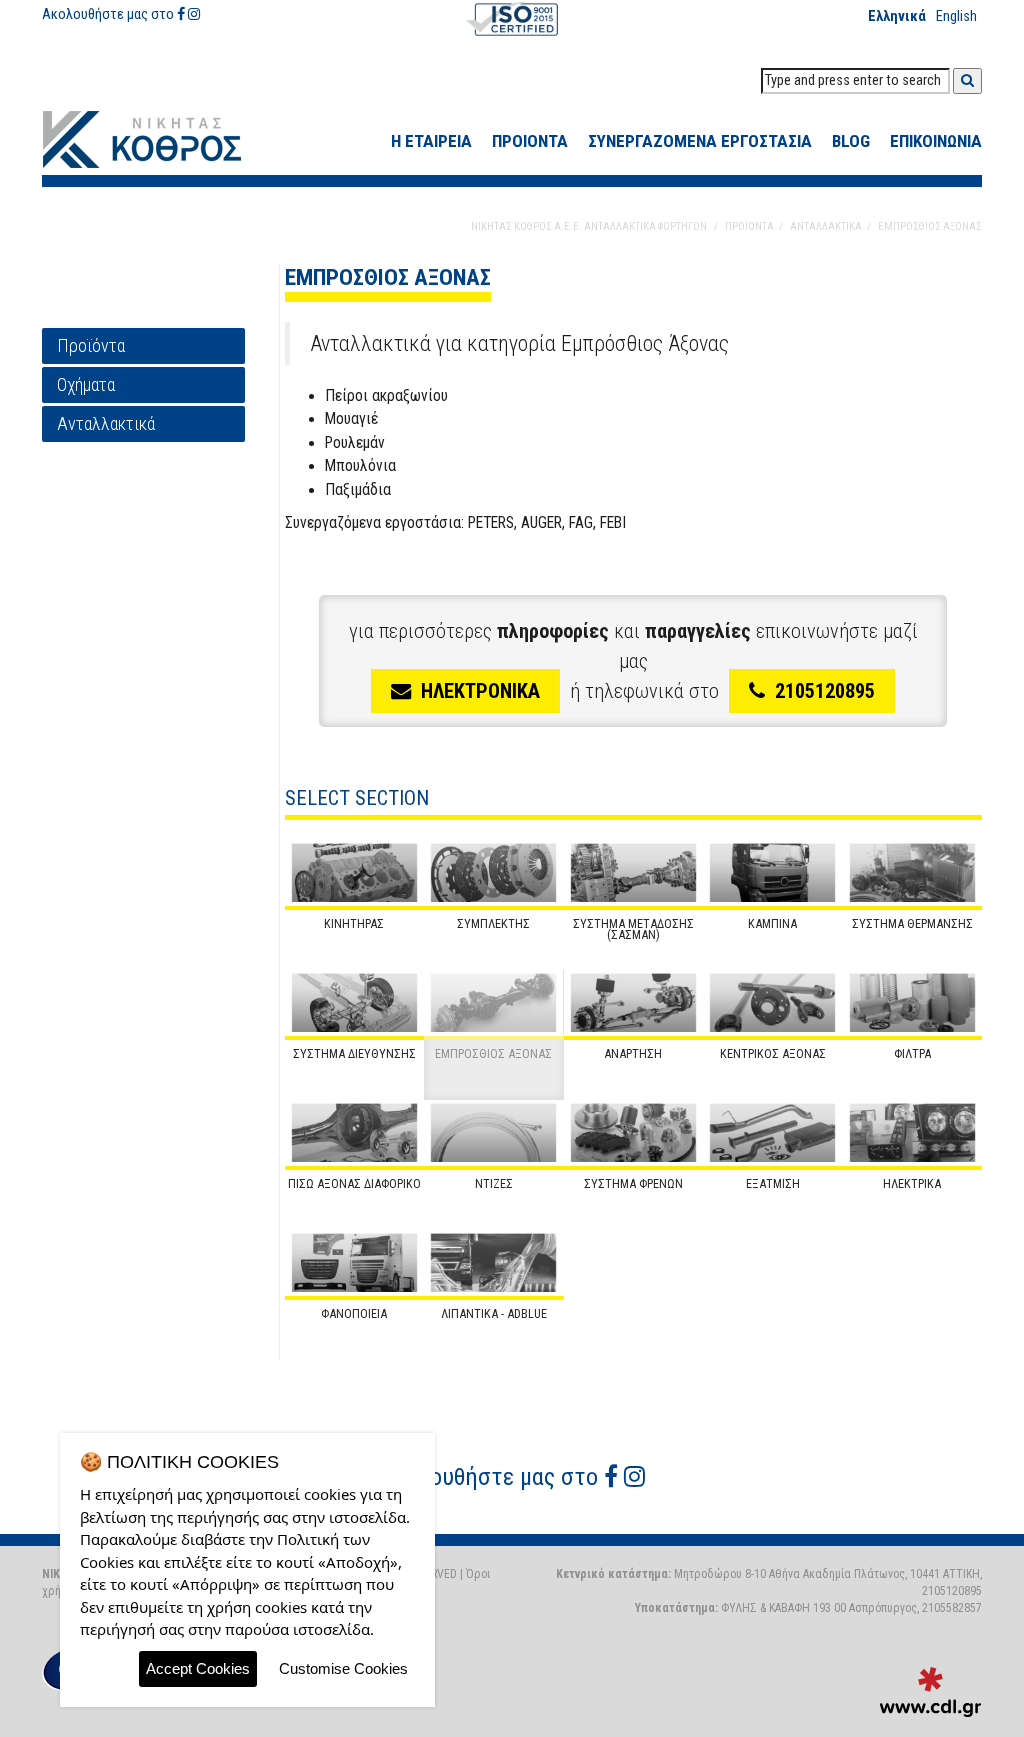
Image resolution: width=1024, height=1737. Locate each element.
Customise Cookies (343, 1668)
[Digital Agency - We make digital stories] (930, 1692)
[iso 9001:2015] (512, 18)
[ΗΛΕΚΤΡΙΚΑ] (913, 1133)
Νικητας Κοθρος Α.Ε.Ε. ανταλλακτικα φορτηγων (589, 226)
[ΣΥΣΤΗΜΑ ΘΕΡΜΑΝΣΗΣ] (913, 873)
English (956, 16)
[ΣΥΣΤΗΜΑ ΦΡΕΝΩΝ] (634, 1133)
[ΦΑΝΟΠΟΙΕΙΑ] (355, 1263)
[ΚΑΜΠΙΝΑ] (773, 873)
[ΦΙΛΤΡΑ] (913, 1003)
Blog (851, 141)
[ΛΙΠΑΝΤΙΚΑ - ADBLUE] (494, 1263)
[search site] (967, 81)
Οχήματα (86, 384)
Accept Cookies (198, 1668)
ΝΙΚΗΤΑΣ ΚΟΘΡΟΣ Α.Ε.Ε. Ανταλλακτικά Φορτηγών (156, 139)
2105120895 (825, 691)
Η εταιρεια (431, 141)
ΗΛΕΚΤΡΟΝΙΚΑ (480, 691)
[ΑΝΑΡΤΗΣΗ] (634, 1003)
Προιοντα (530, 141)
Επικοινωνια (936, 141)
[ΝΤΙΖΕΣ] (494, 1133)
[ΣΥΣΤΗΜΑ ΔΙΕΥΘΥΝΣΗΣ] (355, 1003)
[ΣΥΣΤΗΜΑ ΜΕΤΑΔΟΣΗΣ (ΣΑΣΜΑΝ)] (634, 873)
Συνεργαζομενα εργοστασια (700, 141)
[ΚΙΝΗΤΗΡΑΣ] (355, 873)
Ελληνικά (897, 16)
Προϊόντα (91, 345)
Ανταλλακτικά (106, 423)
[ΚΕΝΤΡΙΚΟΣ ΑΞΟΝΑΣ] (773, 1003)
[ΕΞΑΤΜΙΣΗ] (773, 1133)
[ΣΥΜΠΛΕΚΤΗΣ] (494, 873)
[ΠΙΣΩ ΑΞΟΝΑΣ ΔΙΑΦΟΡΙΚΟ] (355, 1133)
